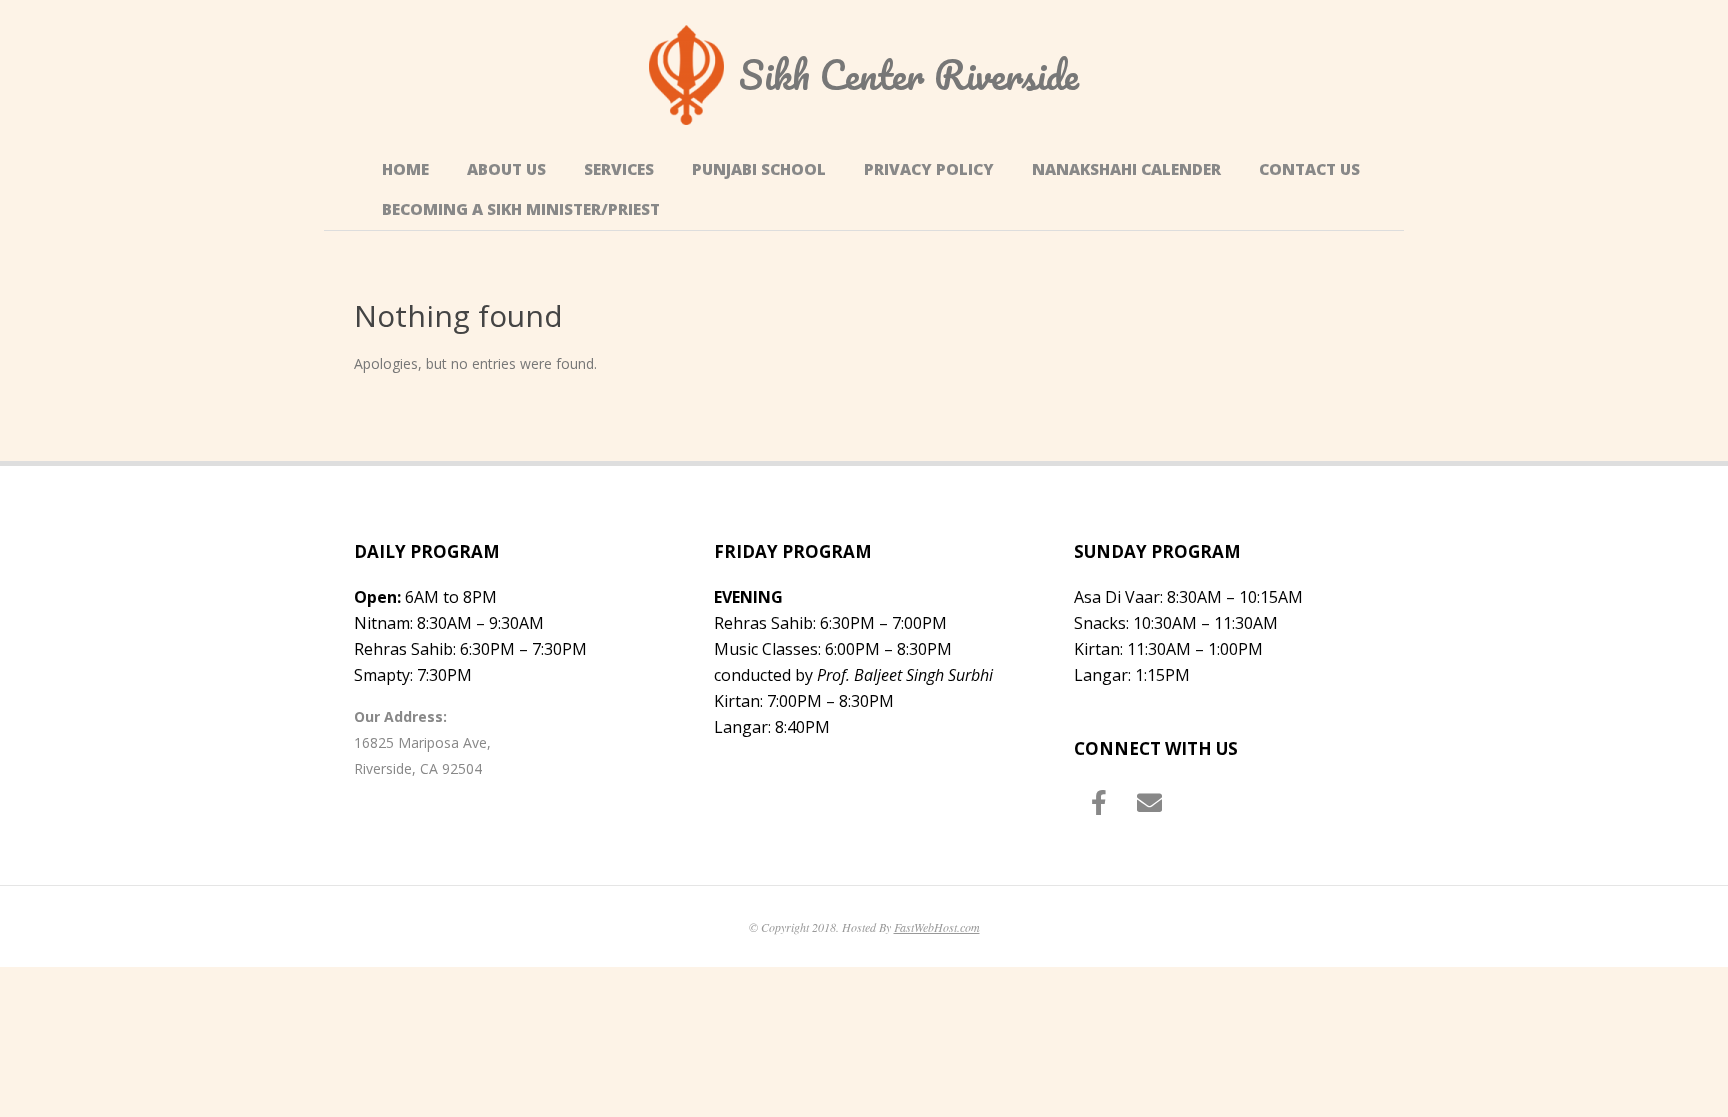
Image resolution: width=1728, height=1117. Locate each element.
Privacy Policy (929, 169)
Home (405, 169)
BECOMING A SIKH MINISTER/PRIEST (521, 209)
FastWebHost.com (937, 927)
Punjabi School (759, 169)
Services (619, 169)
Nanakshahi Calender (1126, 169)
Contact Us (1309, 169)
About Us (506, 169)
